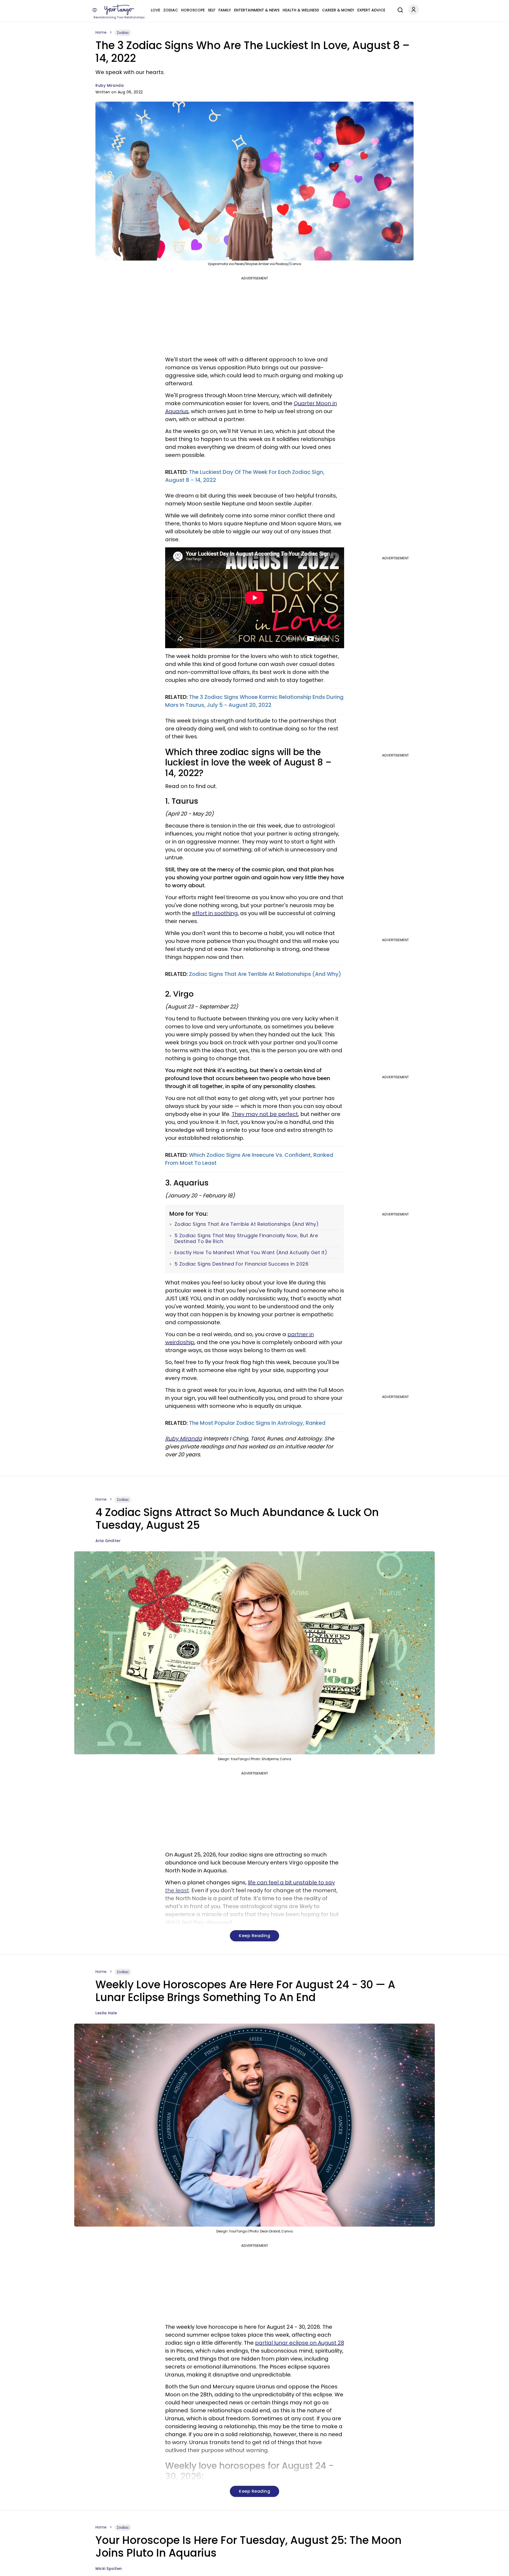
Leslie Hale (106, 2013)
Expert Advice (371, 10)
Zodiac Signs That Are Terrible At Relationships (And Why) (265, 974)
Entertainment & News (257, 10)
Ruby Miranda (109, 85)
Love (155, 10)
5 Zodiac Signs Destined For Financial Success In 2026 (242, 1264)
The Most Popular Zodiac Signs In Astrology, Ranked (257, 1423)
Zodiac (171, 10)
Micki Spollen (109, 2569)
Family (225, 10)
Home (101, 32)
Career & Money (338, 10)
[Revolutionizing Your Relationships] (119, 10)
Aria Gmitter (108, 1541)
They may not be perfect (265, 1114)
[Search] (399, 9)
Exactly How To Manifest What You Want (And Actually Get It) (251, 1253)
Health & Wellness (301, 10)
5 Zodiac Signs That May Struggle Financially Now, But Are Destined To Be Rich (246, 1238)
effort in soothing (215, 913)
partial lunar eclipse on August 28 (300, 2343)
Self (212, 10)
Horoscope (193, 10)
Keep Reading (254, 1936)
